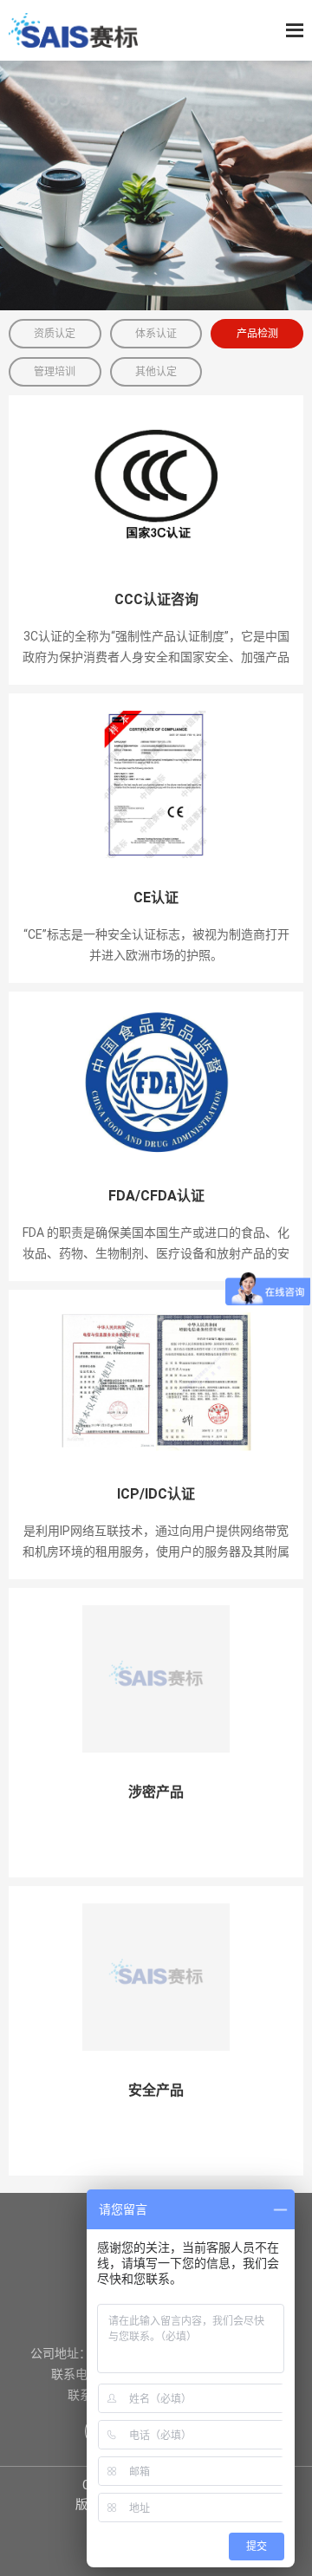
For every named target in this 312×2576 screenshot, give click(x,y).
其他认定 (156, 372)
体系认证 (156, 334)
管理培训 (55, 372)
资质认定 (55, 334)
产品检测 (257, 334)
